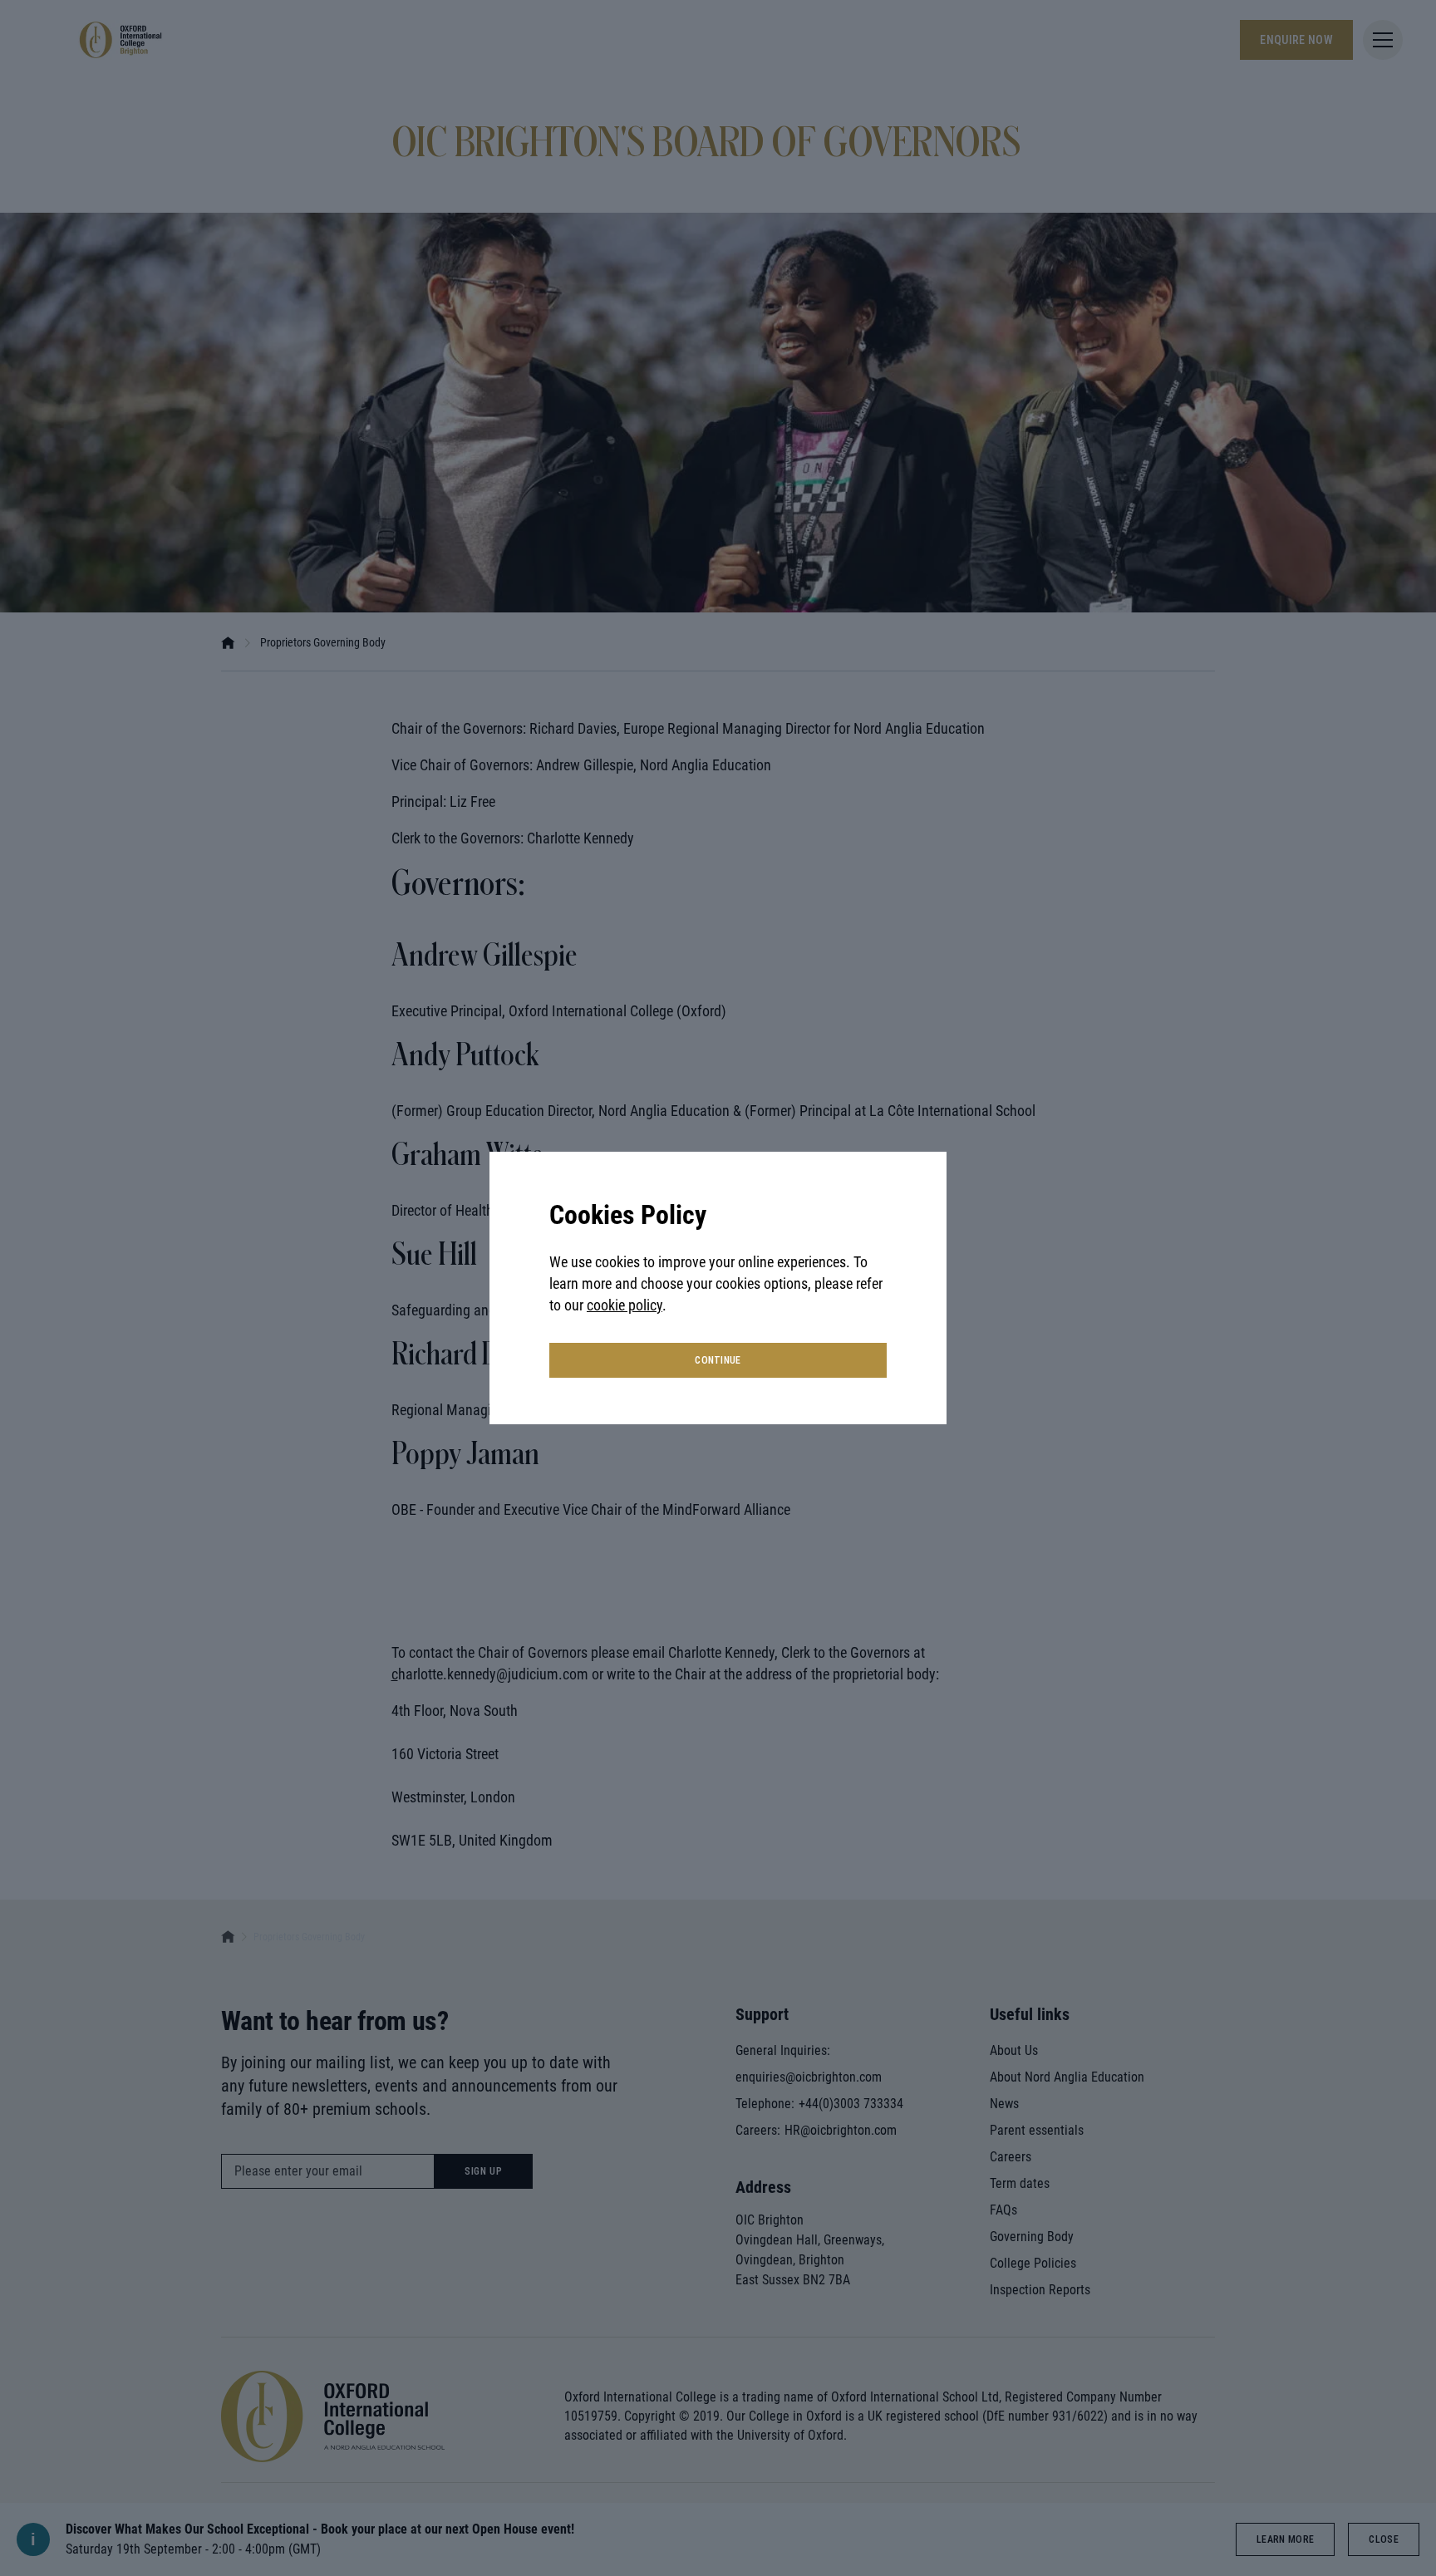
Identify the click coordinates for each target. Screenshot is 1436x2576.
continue (718, 1360)
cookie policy (625, 1305)
